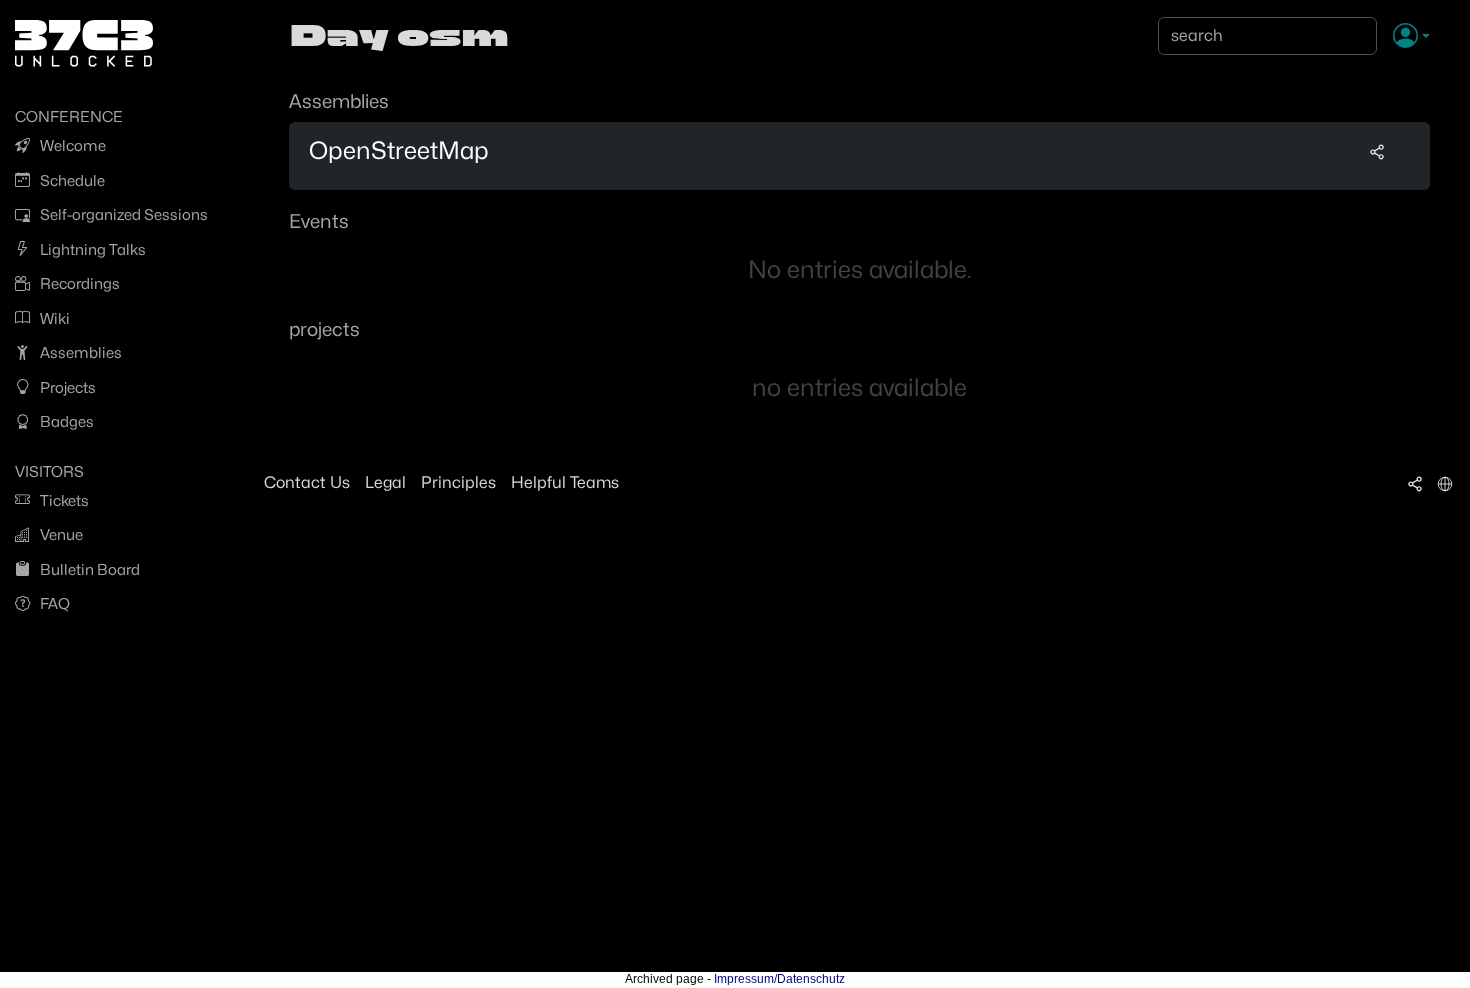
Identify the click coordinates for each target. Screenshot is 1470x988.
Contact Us (307, 482)
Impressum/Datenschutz (779, 979)
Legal (385, 482)
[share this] (1377, 151)
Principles (458, 482)
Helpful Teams (565, 482)
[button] (1411, 37)
